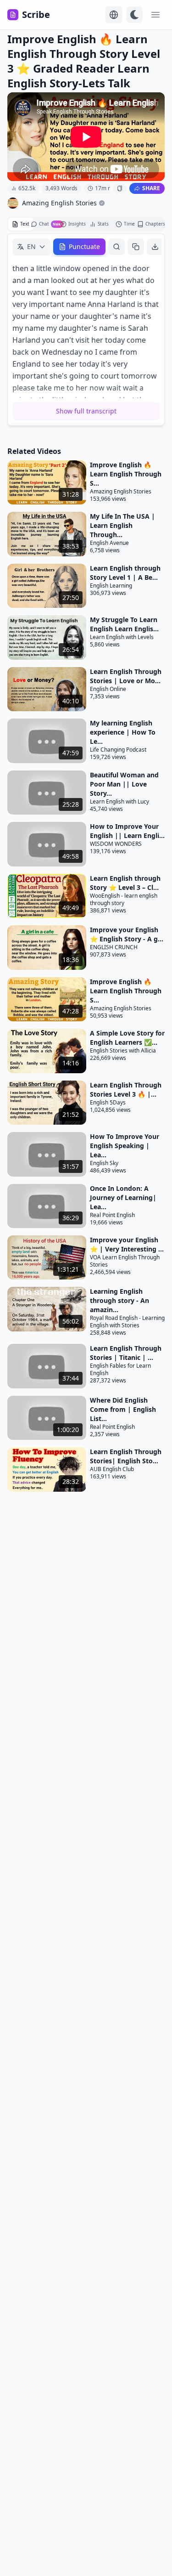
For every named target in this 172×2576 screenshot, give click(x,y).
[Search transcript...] (117, 247)
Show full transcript (86, 411)
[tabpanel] (86, 329)
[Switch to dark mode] (134, 15)
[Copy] (136, 247)
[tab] (21, 224)
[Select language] (114, 15)
